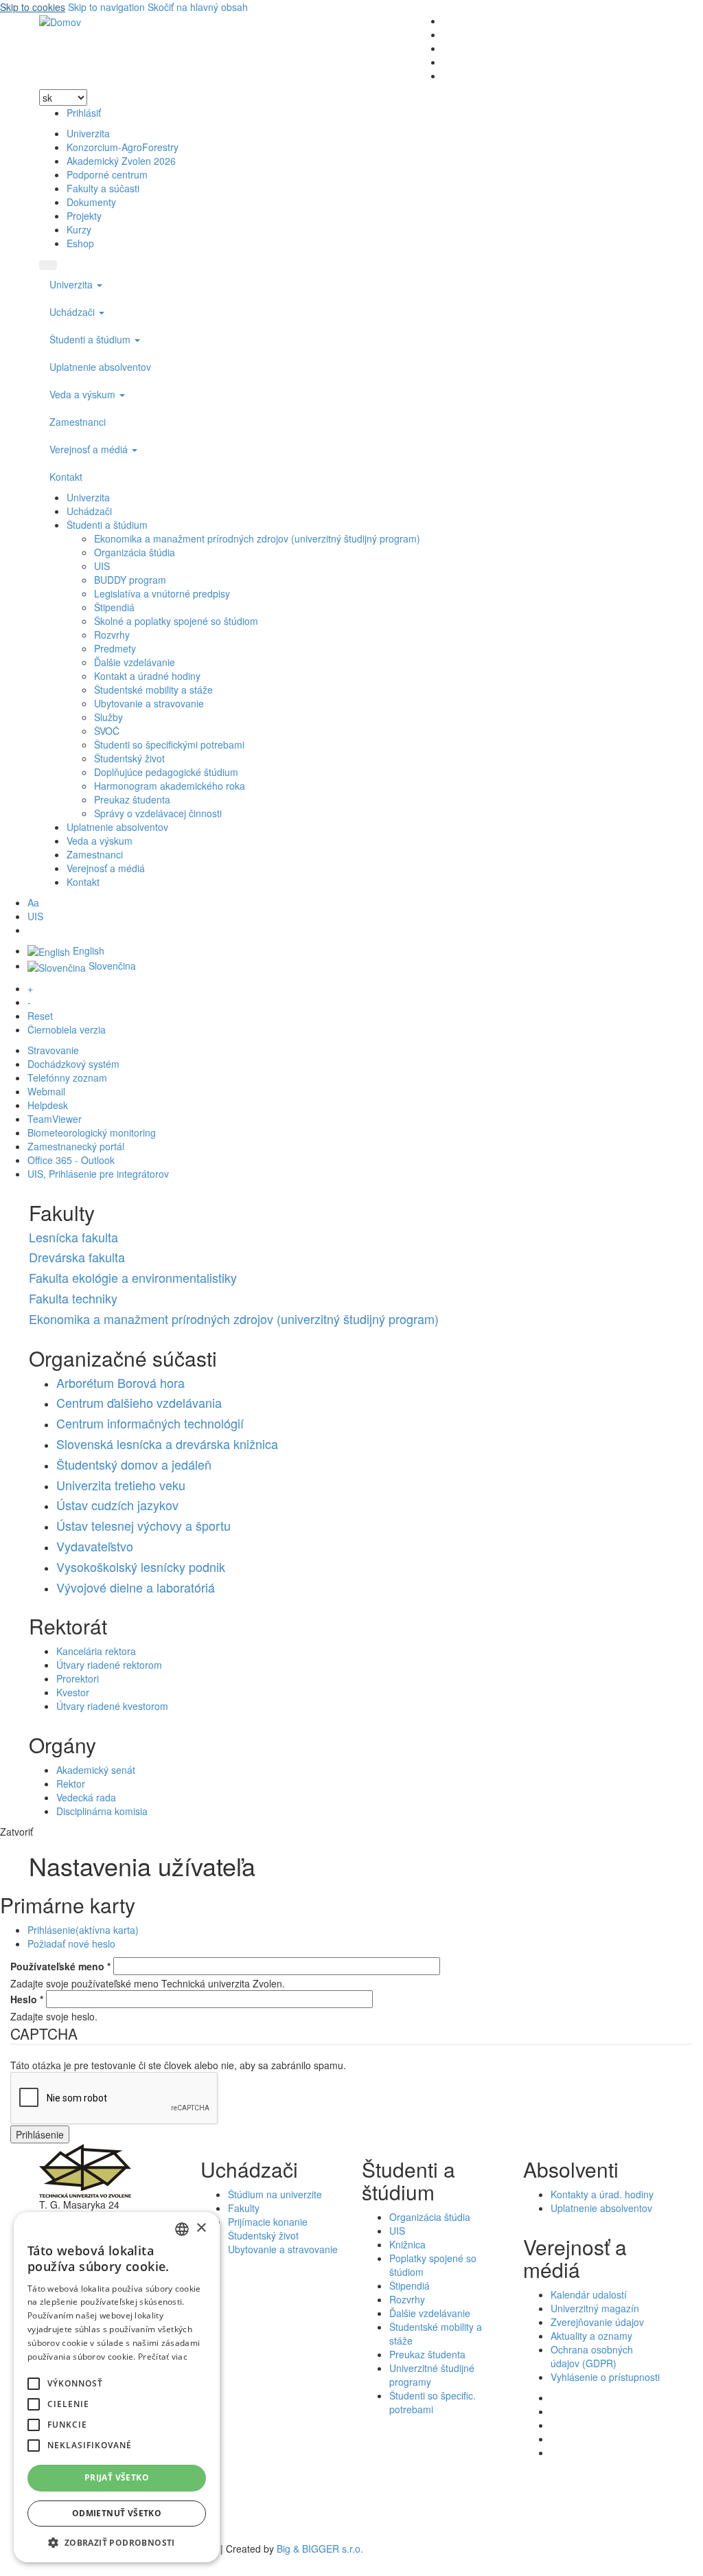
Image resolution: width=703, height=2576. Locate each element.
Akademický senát (96, 1770)
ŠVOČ (107, 731)
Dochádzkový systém (73, 1064)
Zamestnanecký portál (76, 1146)
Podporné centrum (107, 174)
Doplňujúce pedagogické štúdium (166, 772)
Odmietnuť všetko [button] (117, 2513)
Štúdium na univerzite (275, 2194)
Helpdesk (48, 1105)
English (87, 950)
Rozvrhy (112, 635)
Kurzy (79, 229)
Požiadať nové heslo (71, 1944)
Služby (108, 717)
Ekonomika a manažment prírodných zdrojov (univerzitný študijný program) (257, 538)
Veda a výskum (84, 394)
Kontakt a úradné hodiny (147, 676)
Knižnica (407, 2244)
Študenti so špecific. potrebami (433, 2402)
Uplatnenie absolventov (100, 367)
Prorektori (78, 1678)
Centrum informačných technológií (150, 1423)
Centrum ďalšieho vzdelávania (139, 1402)
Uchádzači (73, 312)
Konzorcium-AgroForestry (123, 147)
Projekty (84, 216)
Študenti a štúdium (91, 339)
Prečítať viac (163, 2357)
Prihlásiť (84, 113)
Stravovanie (53, 1050)
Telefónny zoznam (67, 1078)
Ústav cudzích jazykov (117, 1505)
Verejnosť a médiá (90, 449)
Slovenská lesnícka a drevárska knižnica (167, 1444)
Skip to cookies (33, 7)
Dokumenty (91, 202)
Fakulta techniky (73, 1298)
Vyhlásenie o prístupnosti (605, 2377)
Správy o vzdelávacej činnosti (158, 813)
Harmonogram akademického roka (170, 786)
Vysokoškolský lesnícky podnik (141, 1566)
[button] (34, 2384)
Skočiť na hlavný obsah (198, 7)
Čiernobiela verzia (67, 1029)
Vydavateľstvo (95, 1546)
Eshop (80, 243)
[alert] (117, 2387)
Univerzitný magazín (595, 2308)
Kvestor (73, 1692)
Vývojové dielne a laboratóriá (136, 1587)
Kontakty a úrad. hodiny (602, 2194)
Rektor (71, 1783)
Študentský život (129, 758)
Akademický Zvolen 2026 (121, 161)
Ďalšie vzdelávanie (135, 662)
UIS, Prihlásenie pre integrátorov (98, 1174)
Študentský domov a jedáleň (134, 1464)
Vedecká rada (86, 1797)
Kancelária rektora (96, 1651)
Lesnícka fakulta (73, 1237)
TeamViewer (55, 1119)
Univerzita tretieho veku (121, 1485)
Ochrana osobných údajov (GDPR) (592, 2356)
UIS (102, 566)
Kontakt (66, 477)
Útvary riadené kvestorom (112, 1706)
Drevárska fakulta (77, 1257)
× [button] (201, 2228)
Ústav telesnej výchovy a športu (143, 1525)
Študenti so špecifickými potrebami (169, 744)
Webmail (46, 1091)
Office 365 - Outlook (71, 1160)
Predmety (115, 648)
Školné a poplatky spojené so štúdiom (176, 621)
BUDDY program (130, 580)
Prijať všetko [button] (117, 2477)
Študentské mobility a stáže (153, 689)
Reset (40, 1016)
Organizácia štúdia (135, 552)
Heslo (27, 1999)
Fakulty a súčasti (103, 188)
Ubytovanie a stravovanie (149, 703)
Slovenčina (111, 966)
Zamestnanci (78, 422)
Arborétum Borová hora (120, 1382)
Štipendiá (114, 607)
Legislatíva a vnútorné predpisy (162, 593)
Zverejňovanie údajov (597, 2322)
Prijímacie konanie (268, 2222)
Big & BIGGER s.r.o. (320, 2549)
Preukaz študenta (132, 799)
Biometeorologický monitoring (92, 1132)
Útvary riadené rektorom (109, 1665)
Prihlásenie (83, 1930)
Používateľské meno (60, 1966)
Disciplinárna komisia (102, 1811)
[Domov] (60, 21)
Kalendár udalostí (589, 2294)
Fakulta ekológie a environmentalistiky (133, 1277)
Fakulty (244, 2208)
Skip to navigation (106, 7)
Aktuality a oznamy (591, 2336)
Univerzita (88, 133)
